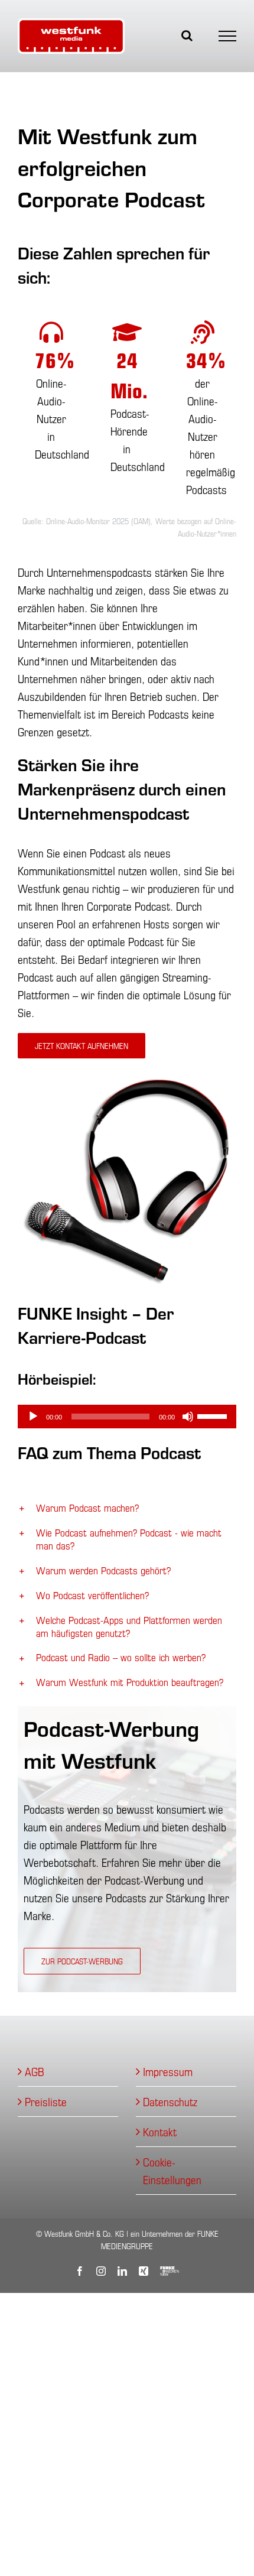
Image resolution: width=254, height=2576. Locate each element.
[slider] (214, 1415)
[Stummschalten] (188, 1417)
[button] (127, 1508)
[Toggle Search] (187, 35)
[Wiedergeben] (33, 1417)
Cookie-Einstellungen (172, 2170)
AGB (35, 2071)
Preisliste (46, 2101)
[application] (127, 1417)
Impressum (168, 2071)
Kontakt (160, 2131)
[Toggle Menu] (228, 36)
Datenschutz (170, 2101)
